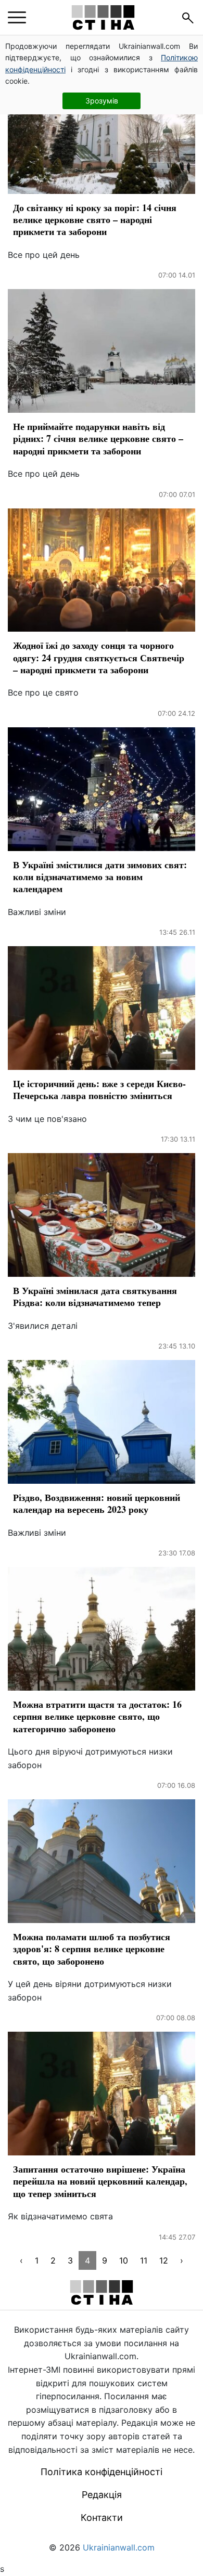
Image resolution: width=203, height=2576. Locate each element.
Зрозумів (102, 101)
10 (124, 2260)
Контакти (102, 2518)
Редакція (102, 2495)
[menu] (17, 18)
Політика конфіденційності (102, 2472)
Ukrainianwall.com (119, 2547)
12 (164, 2260)
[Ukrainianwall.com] (103, 17)
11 (144, 2260)
